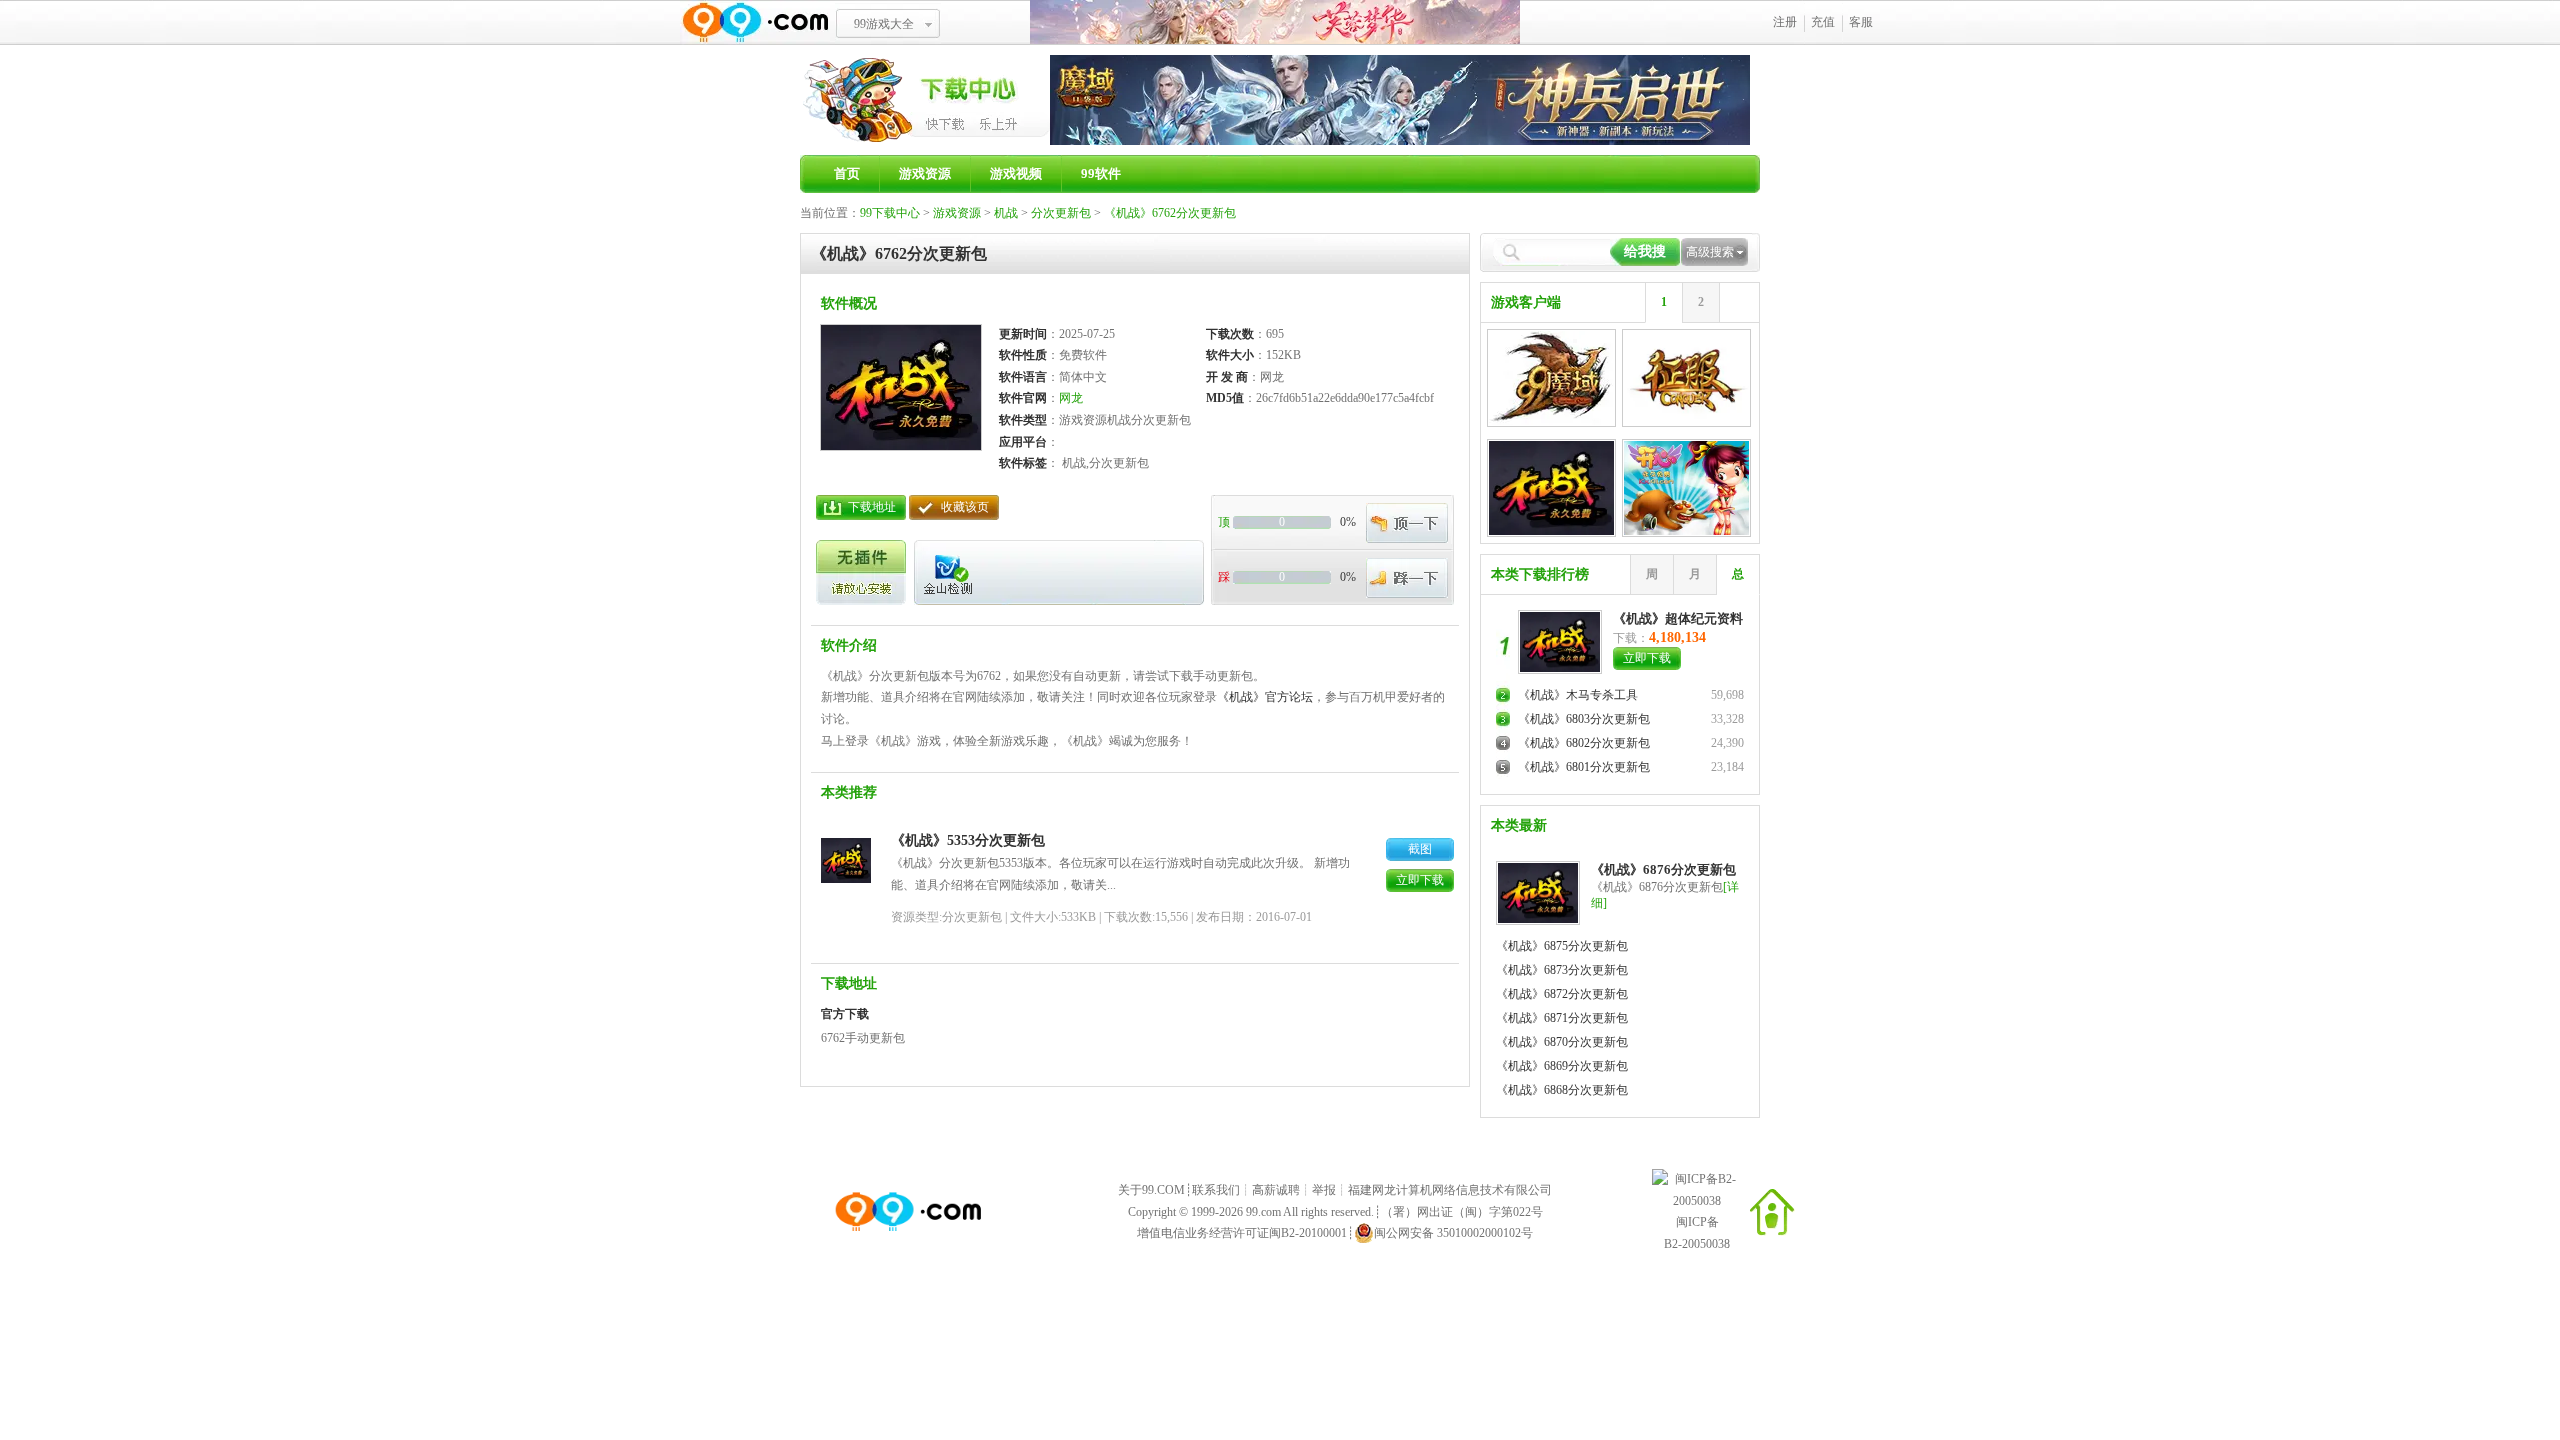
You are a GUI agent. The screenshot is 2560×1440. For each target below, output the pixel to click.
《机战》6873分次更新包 (1562, 970)
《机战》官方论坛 (1265, 697)
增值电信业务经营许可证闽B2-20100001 (1242, 1233)
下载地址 (872, 507)
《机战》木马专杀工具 (1578, 695)
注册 (1785, 22)
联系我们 (1216, 1190)
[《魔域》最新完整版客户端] (1551, 376)
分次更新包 (1061, 213)
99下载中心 (890, 213)
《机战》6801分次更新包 (1584, 767)
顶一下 (1407, 523)
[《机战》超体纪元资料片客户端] (1551, 486)
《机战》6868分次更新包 (1562, 1090)
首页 (847, 173)
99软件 (1101, 173)
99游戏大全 (884, 24)
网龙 (1071, 398)
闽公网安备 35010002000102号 (1453, 1233)
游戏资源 (925, 173)
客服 (1861, 22)
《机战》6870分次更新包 (1562, 1042)
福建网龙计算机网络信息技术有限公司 (1450, 1190)
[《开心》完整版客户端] (1686, 486)
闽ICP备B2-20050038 (1697, 1233)
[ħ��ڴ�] (1400, 141)
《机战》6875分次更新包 (1562, 946)
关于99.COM (1151, 1190)
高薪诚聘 (1276, 1190)
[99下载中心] (925, 141)
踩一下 (1407, 578)
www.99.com (755, 22)
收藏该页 (965, 507)
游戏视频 (1016, 173)
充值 (1823, 22)
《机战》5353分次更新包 (968, 840)
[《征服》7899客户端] (1686, 376)
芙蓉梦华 (1275, 22)
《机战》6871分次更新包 (1562, 1018)
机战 (1006, 213)
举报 (1324, 1190)
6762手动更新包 (863, 1038)
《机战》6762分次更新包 (1170, 213)
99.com (1263, 1212)
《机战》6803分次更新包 (1584, 719)
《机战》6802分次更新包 (1584, 743)
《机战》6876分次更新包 (1663, 869)
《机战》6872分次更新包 (1562, 994)
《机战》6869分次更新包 (1562, 1066)
